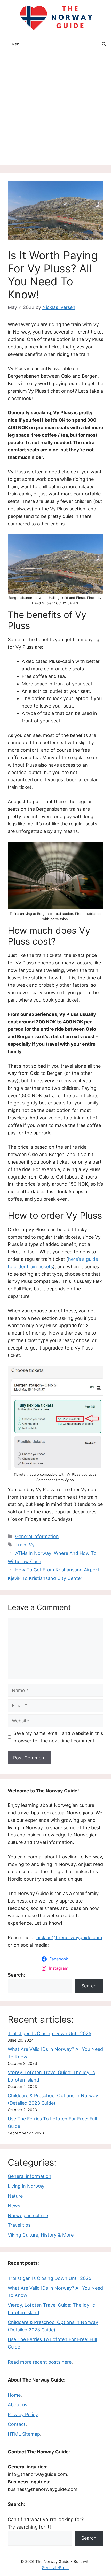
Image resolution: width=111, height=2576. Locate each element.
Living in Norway (26, 2186)
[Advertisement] (55, 110)
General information (37, 1536)
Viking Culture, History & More (41, 2235)
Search (89, 1986)
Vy (32, 1545)
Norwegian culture (28, 2216)
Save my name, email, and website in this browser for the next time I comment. (58, 1737)
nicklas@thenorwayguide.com (69, 1937)
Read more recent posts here (40, 2362)
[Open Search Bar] (104, 44)
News (14, 2206)
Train (21, 1545)
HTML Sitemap (24, 2434)
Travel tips (19, 2225)
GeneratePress (56, 2568)
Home (14, 2395)
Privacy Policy (23, 2414)
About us (17, 2405)
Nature (15, 2196)
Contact (17, 2424)
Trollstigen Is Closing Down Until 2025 (50, 2033)
